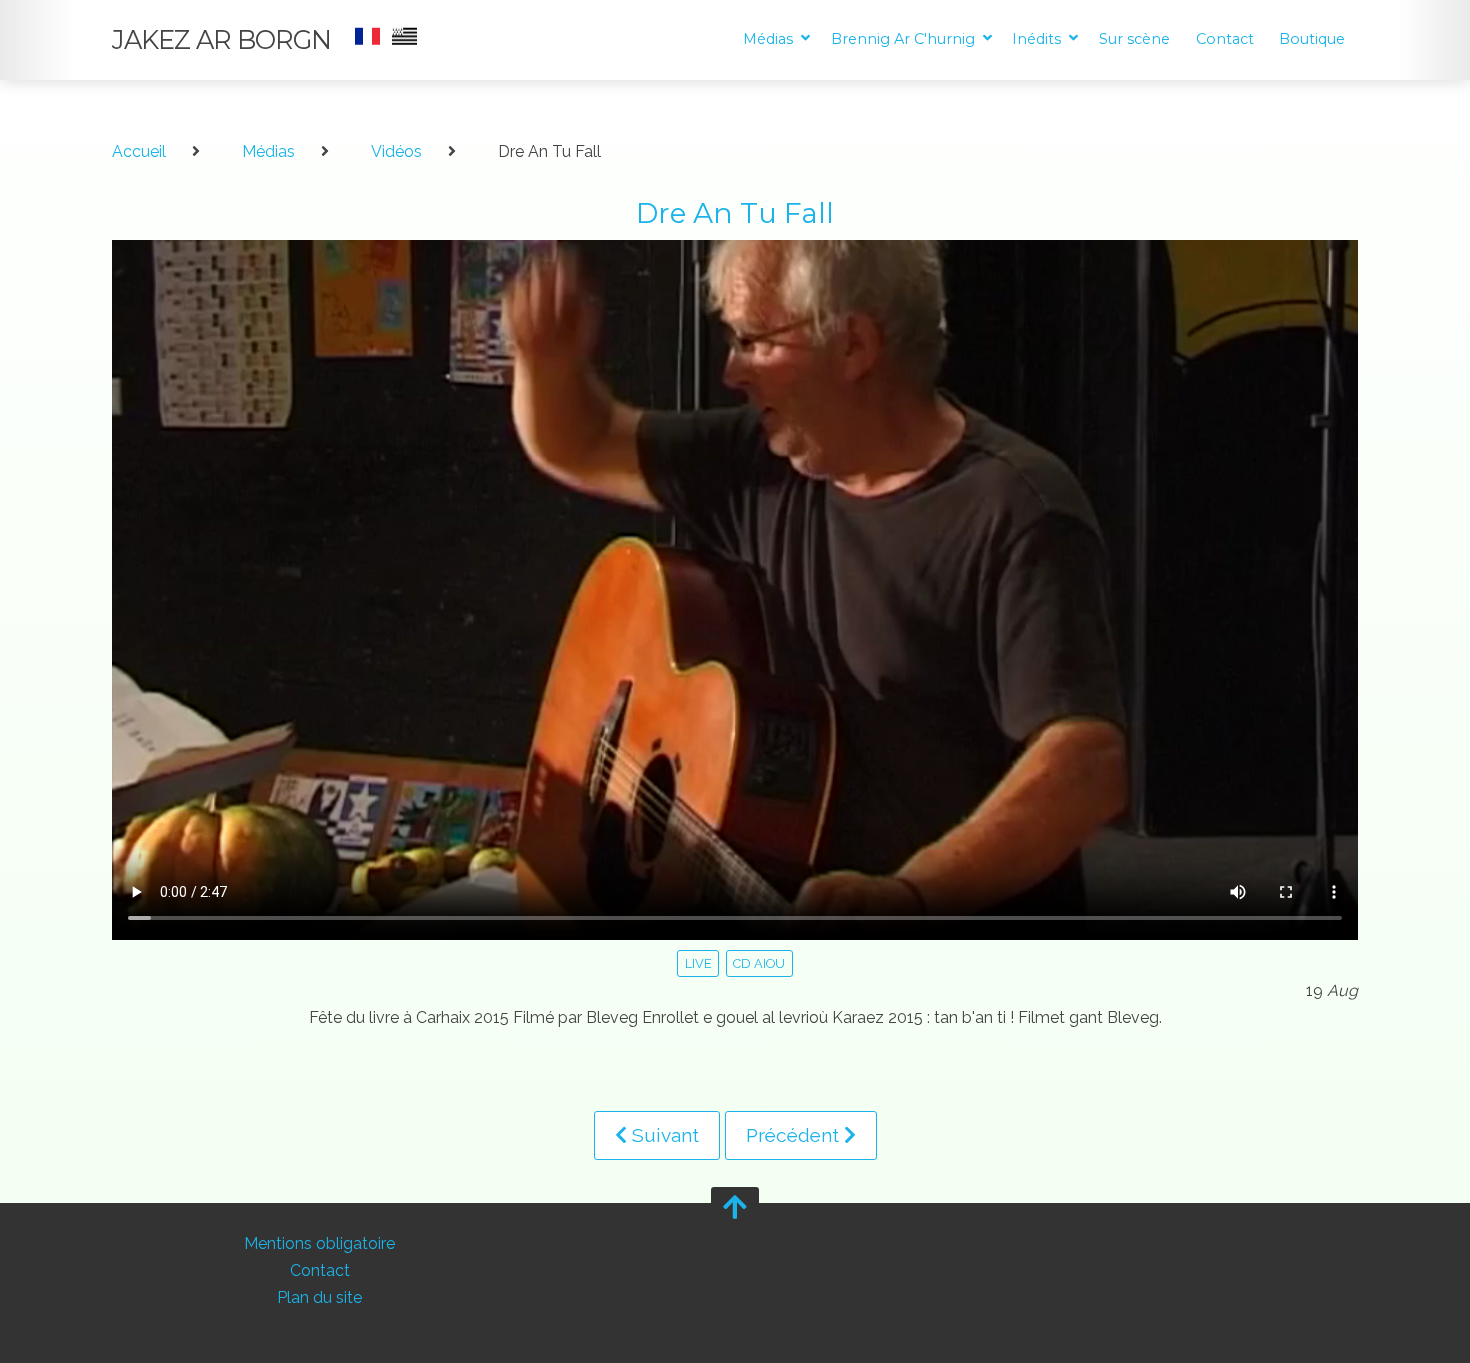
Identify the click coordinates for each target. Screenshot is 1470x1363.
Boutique (1312, 39)
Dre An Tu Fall (735, 213)
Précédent (795, 1135)
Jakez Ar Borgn (221, 39)
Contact (1225, 39)
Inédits (1038, 39)
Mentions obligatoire (319, 1243)
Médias (770, 39)
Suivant (663, 1135)
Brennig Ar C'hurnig (905, 39)
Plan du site (319, 1298)
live (698, 963)
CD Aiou (759, 963)
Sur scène (1134, 39)
